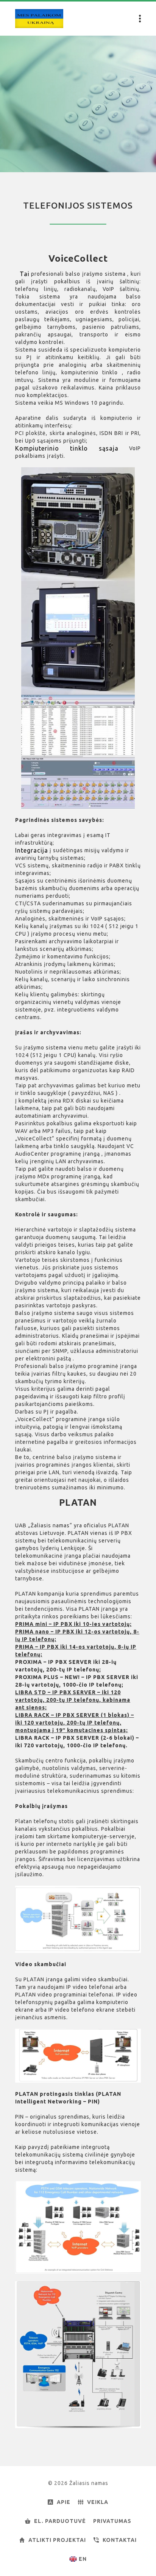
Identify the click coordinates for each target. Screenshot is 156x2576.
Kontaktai (120, 2540)
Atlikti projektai (57, 2540)
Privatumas (112, 2521)
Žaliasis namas (39, 19)
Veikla (98, 2502)
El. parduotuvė (60, 2521)
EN (83, 2559)
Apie (64, 2502)
